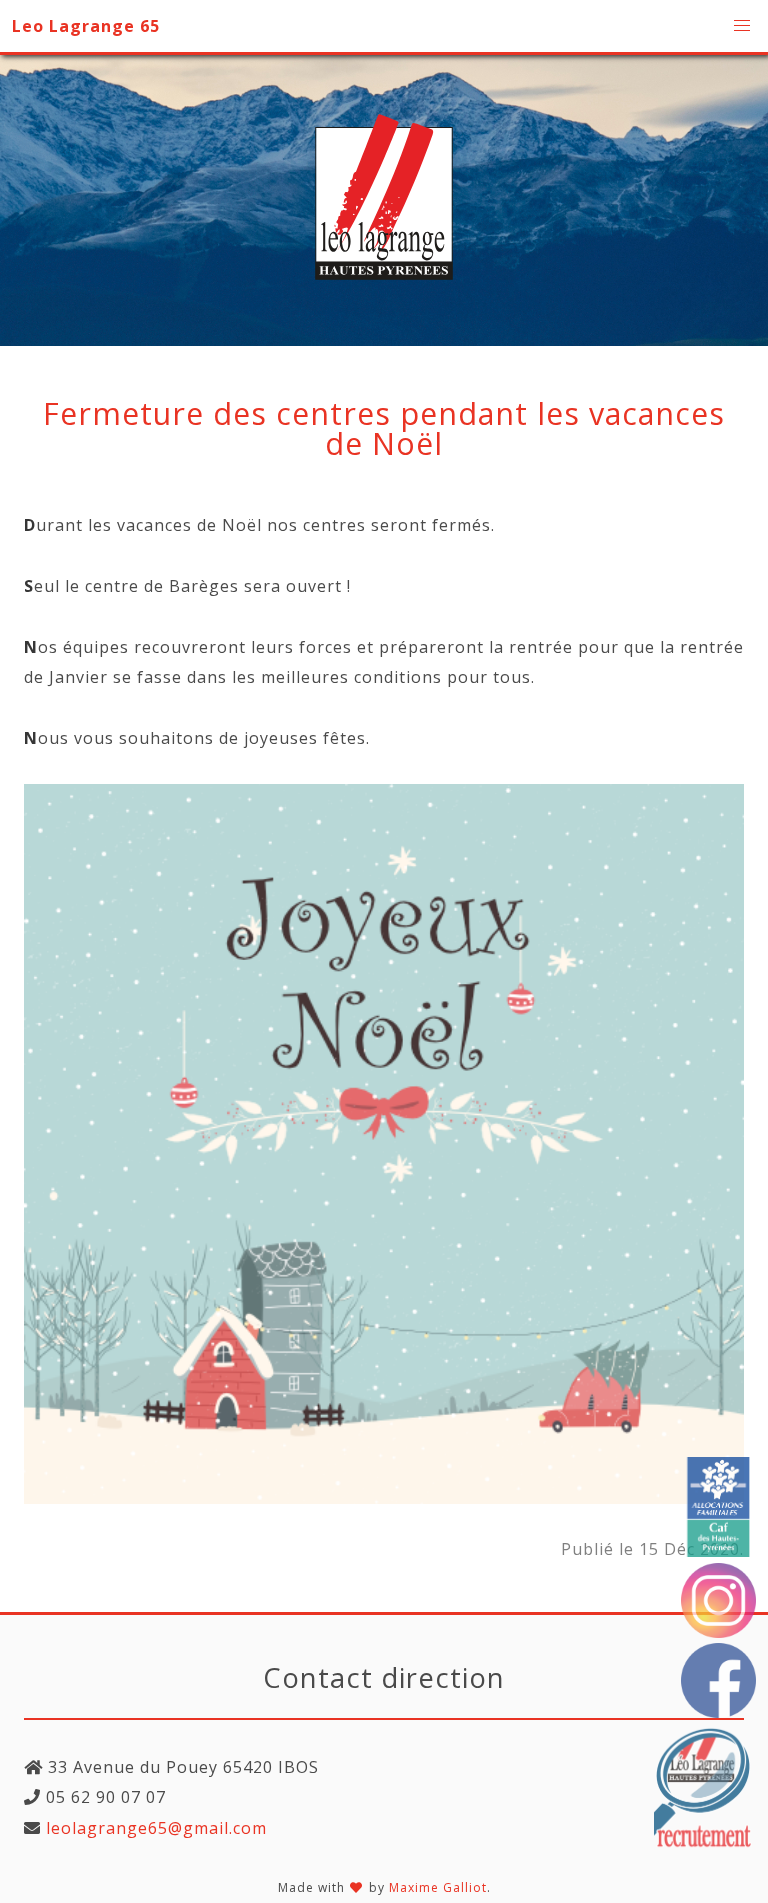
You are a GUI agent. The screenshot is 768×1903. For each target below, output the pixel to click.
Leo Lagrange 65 (86, 26)
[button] (742, 26)
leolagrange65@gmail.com (154, 1828)
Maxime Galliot (438, 1887)
